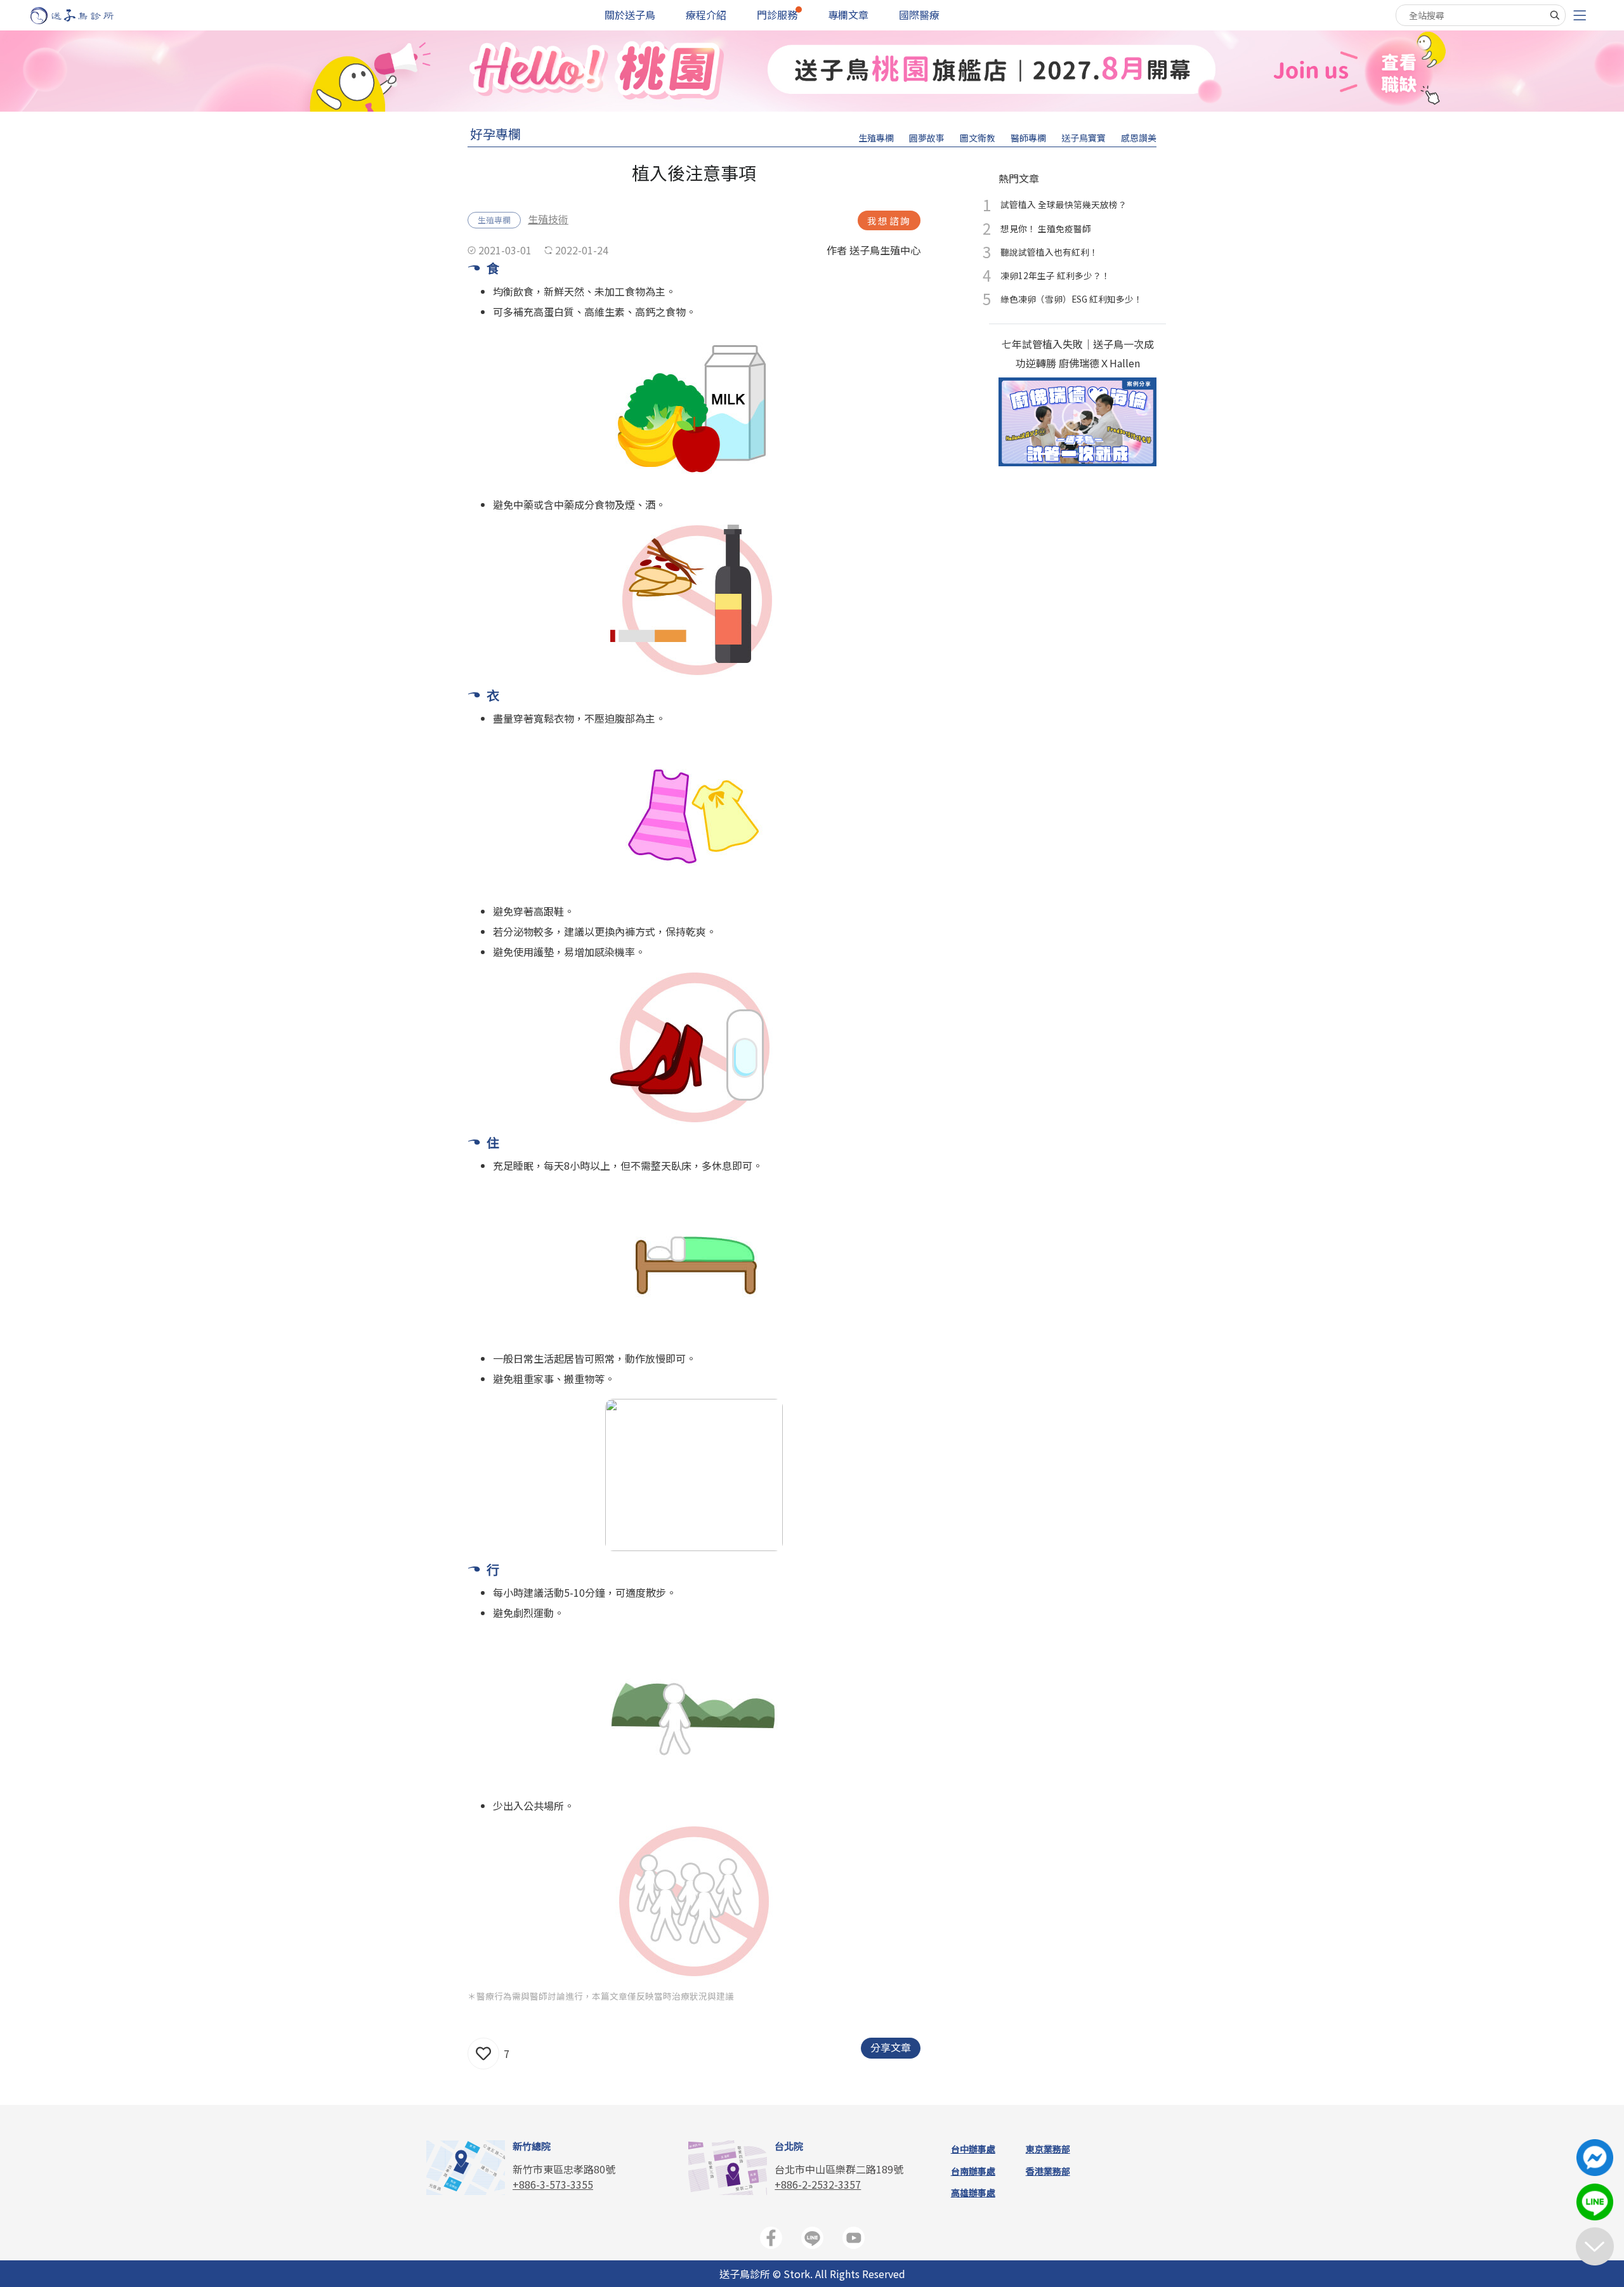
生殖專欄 (876, 138)
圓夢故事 (927, 138)
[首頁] (84, 16)
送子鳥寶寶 (1084, 138)
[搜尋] (1555, 15)
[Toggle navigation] (1580, 16)
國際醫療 (919, 15)
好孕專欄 (495, 134)
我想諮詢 (889, 220)
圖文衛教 (978, 138)
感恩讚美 (1139, 138)
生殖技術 (548, 219)
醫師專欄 (1028, 138)
